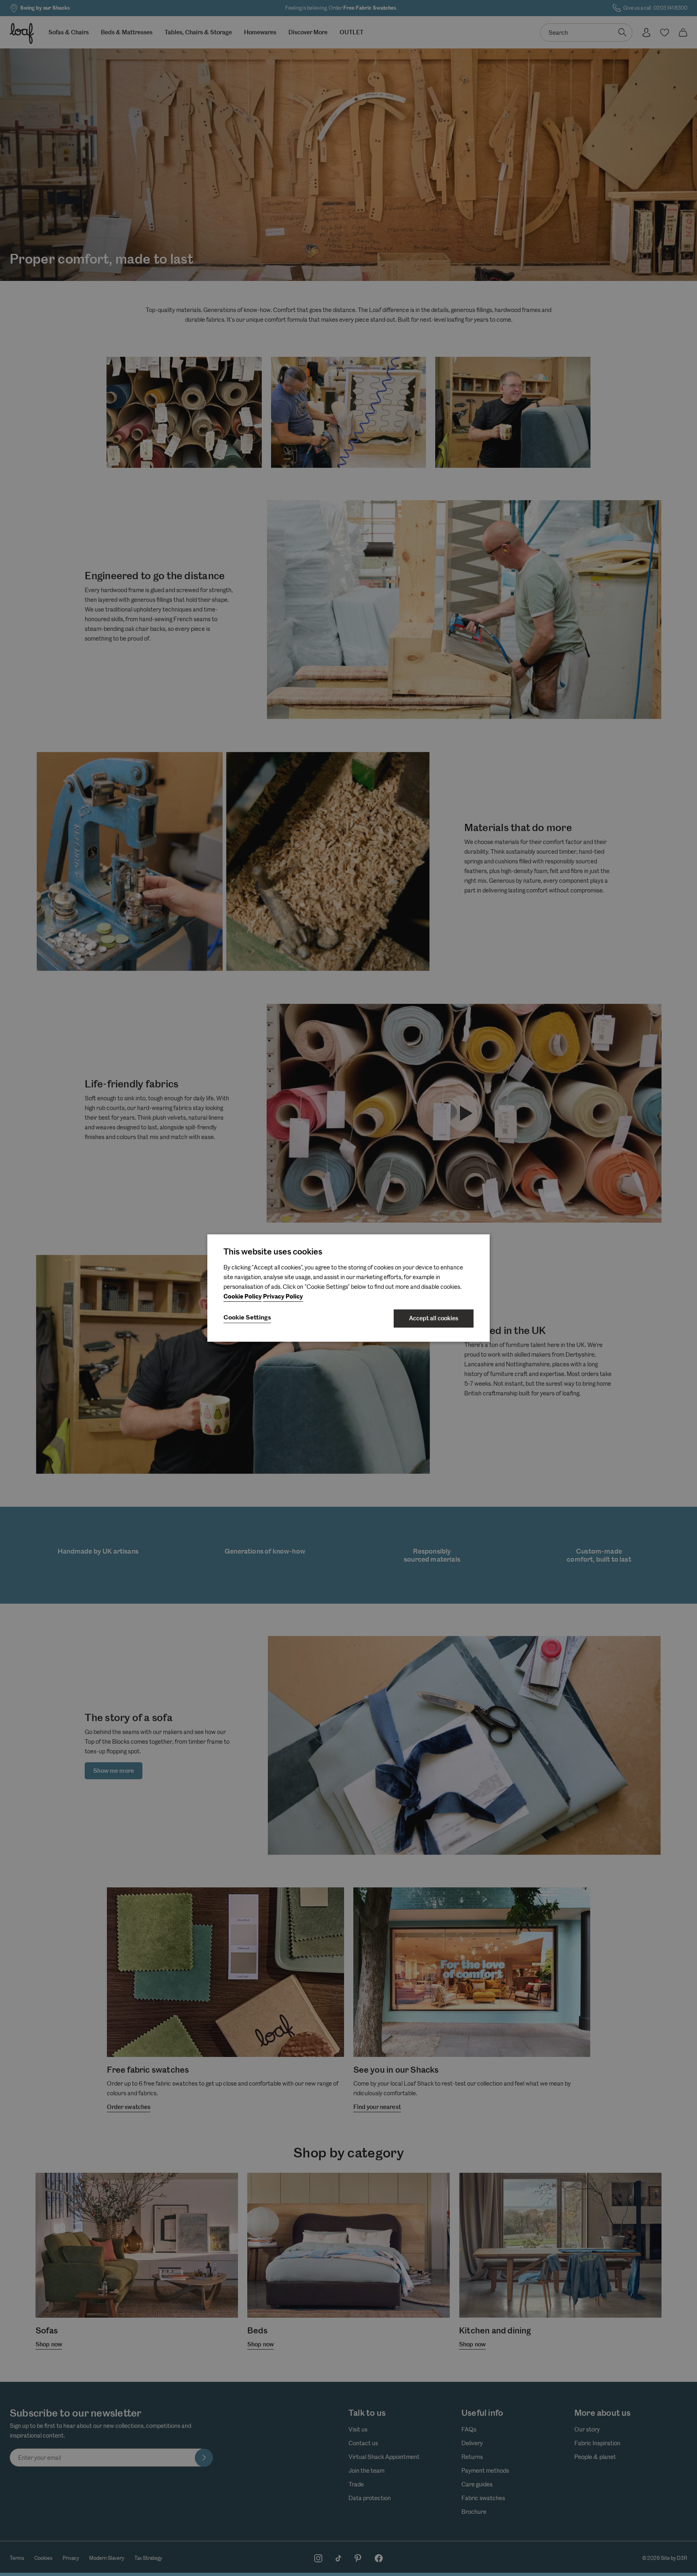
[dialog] (348, 1288)
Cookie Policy (243, 1297)
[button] (247, 1318)
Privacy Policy (283, 1297)
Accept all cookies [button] (434, 1318)
